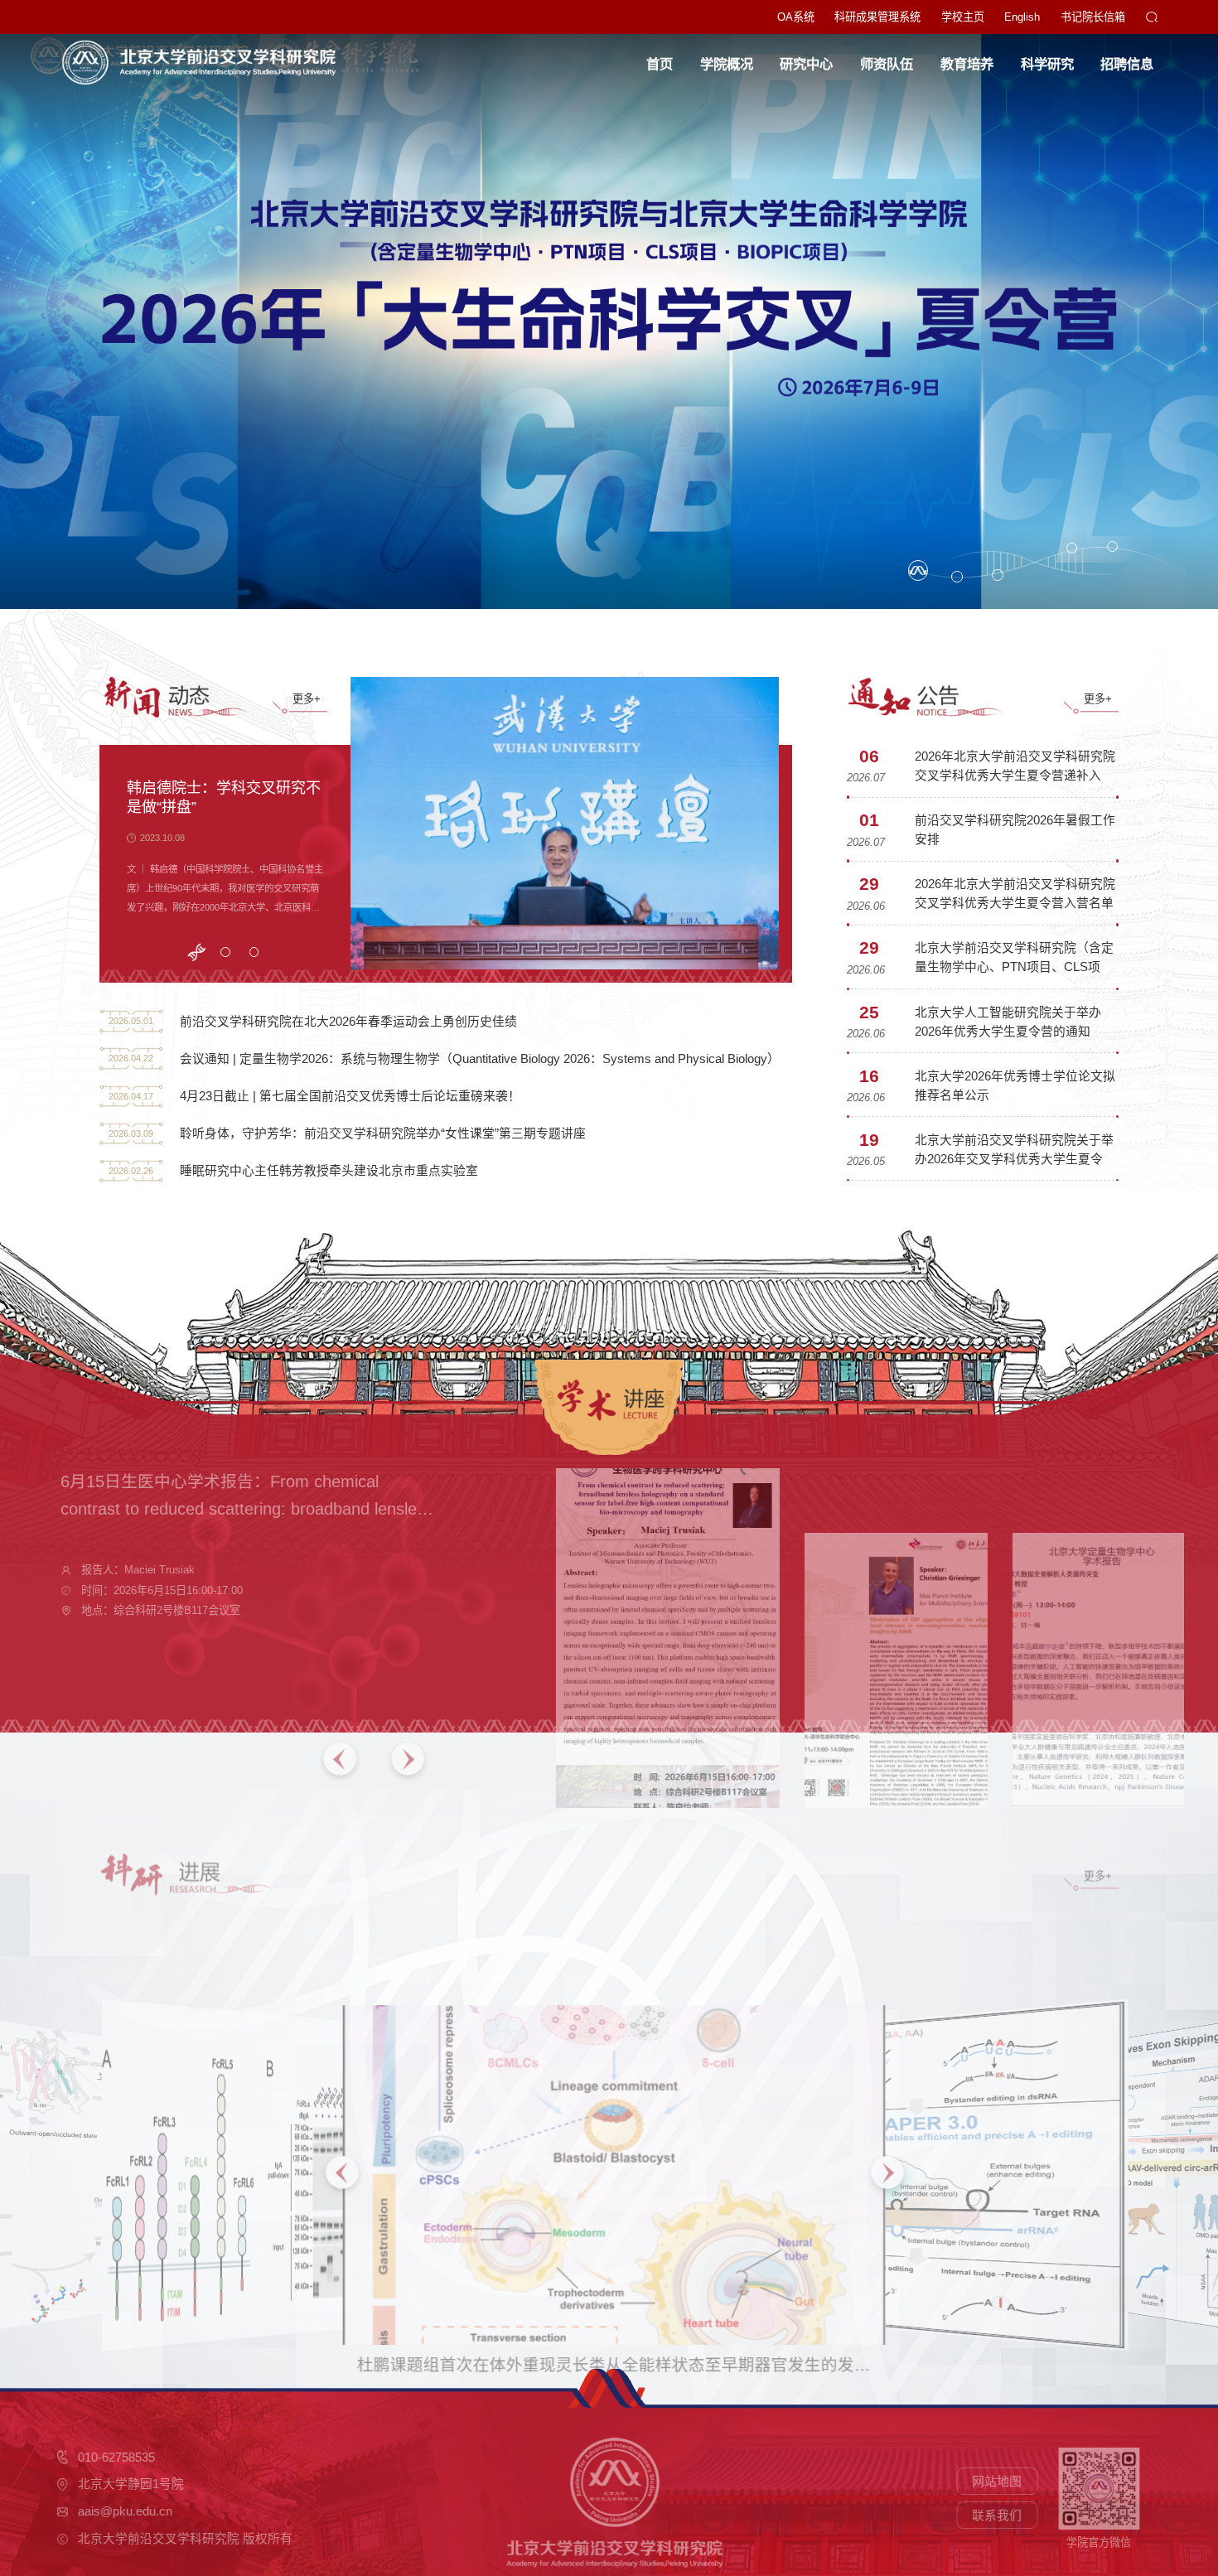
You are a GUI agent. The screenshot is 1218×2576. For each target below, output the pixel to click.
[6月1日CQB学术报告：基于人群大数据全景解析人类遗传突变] (1039, 1637)
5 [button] (1113, 547)
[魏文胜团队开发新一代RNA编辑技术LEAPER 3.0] (938, 2131)
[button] (379, 1762)
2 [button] (957, 577)
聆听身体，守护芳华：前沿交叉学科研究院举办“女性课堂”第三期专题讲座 (383, 1133)
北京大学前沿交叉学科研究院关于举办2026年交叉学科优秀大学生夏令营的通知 (1015, 1159)
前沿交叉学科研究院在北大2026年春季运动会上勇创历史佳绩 (348, 1022)
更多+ (307, 699)
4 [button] (1073, 549)
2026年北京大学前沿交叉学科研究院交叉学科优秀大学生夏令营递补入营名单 (1015, 776)
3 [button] (998, 576)
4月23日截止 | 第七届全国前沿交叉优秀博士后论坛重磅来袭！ (350, 1096)
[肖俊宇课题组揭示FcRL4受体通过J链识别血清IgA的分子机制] (292, 2131)
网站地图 (976, 2482)
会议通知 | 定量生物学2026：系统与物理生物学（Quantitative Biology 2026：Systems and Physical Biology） (480, 1059)
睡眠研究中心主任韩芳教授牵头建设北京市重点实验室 (329, 1171)
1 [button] (918, 570)
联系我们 (976, 2516)
